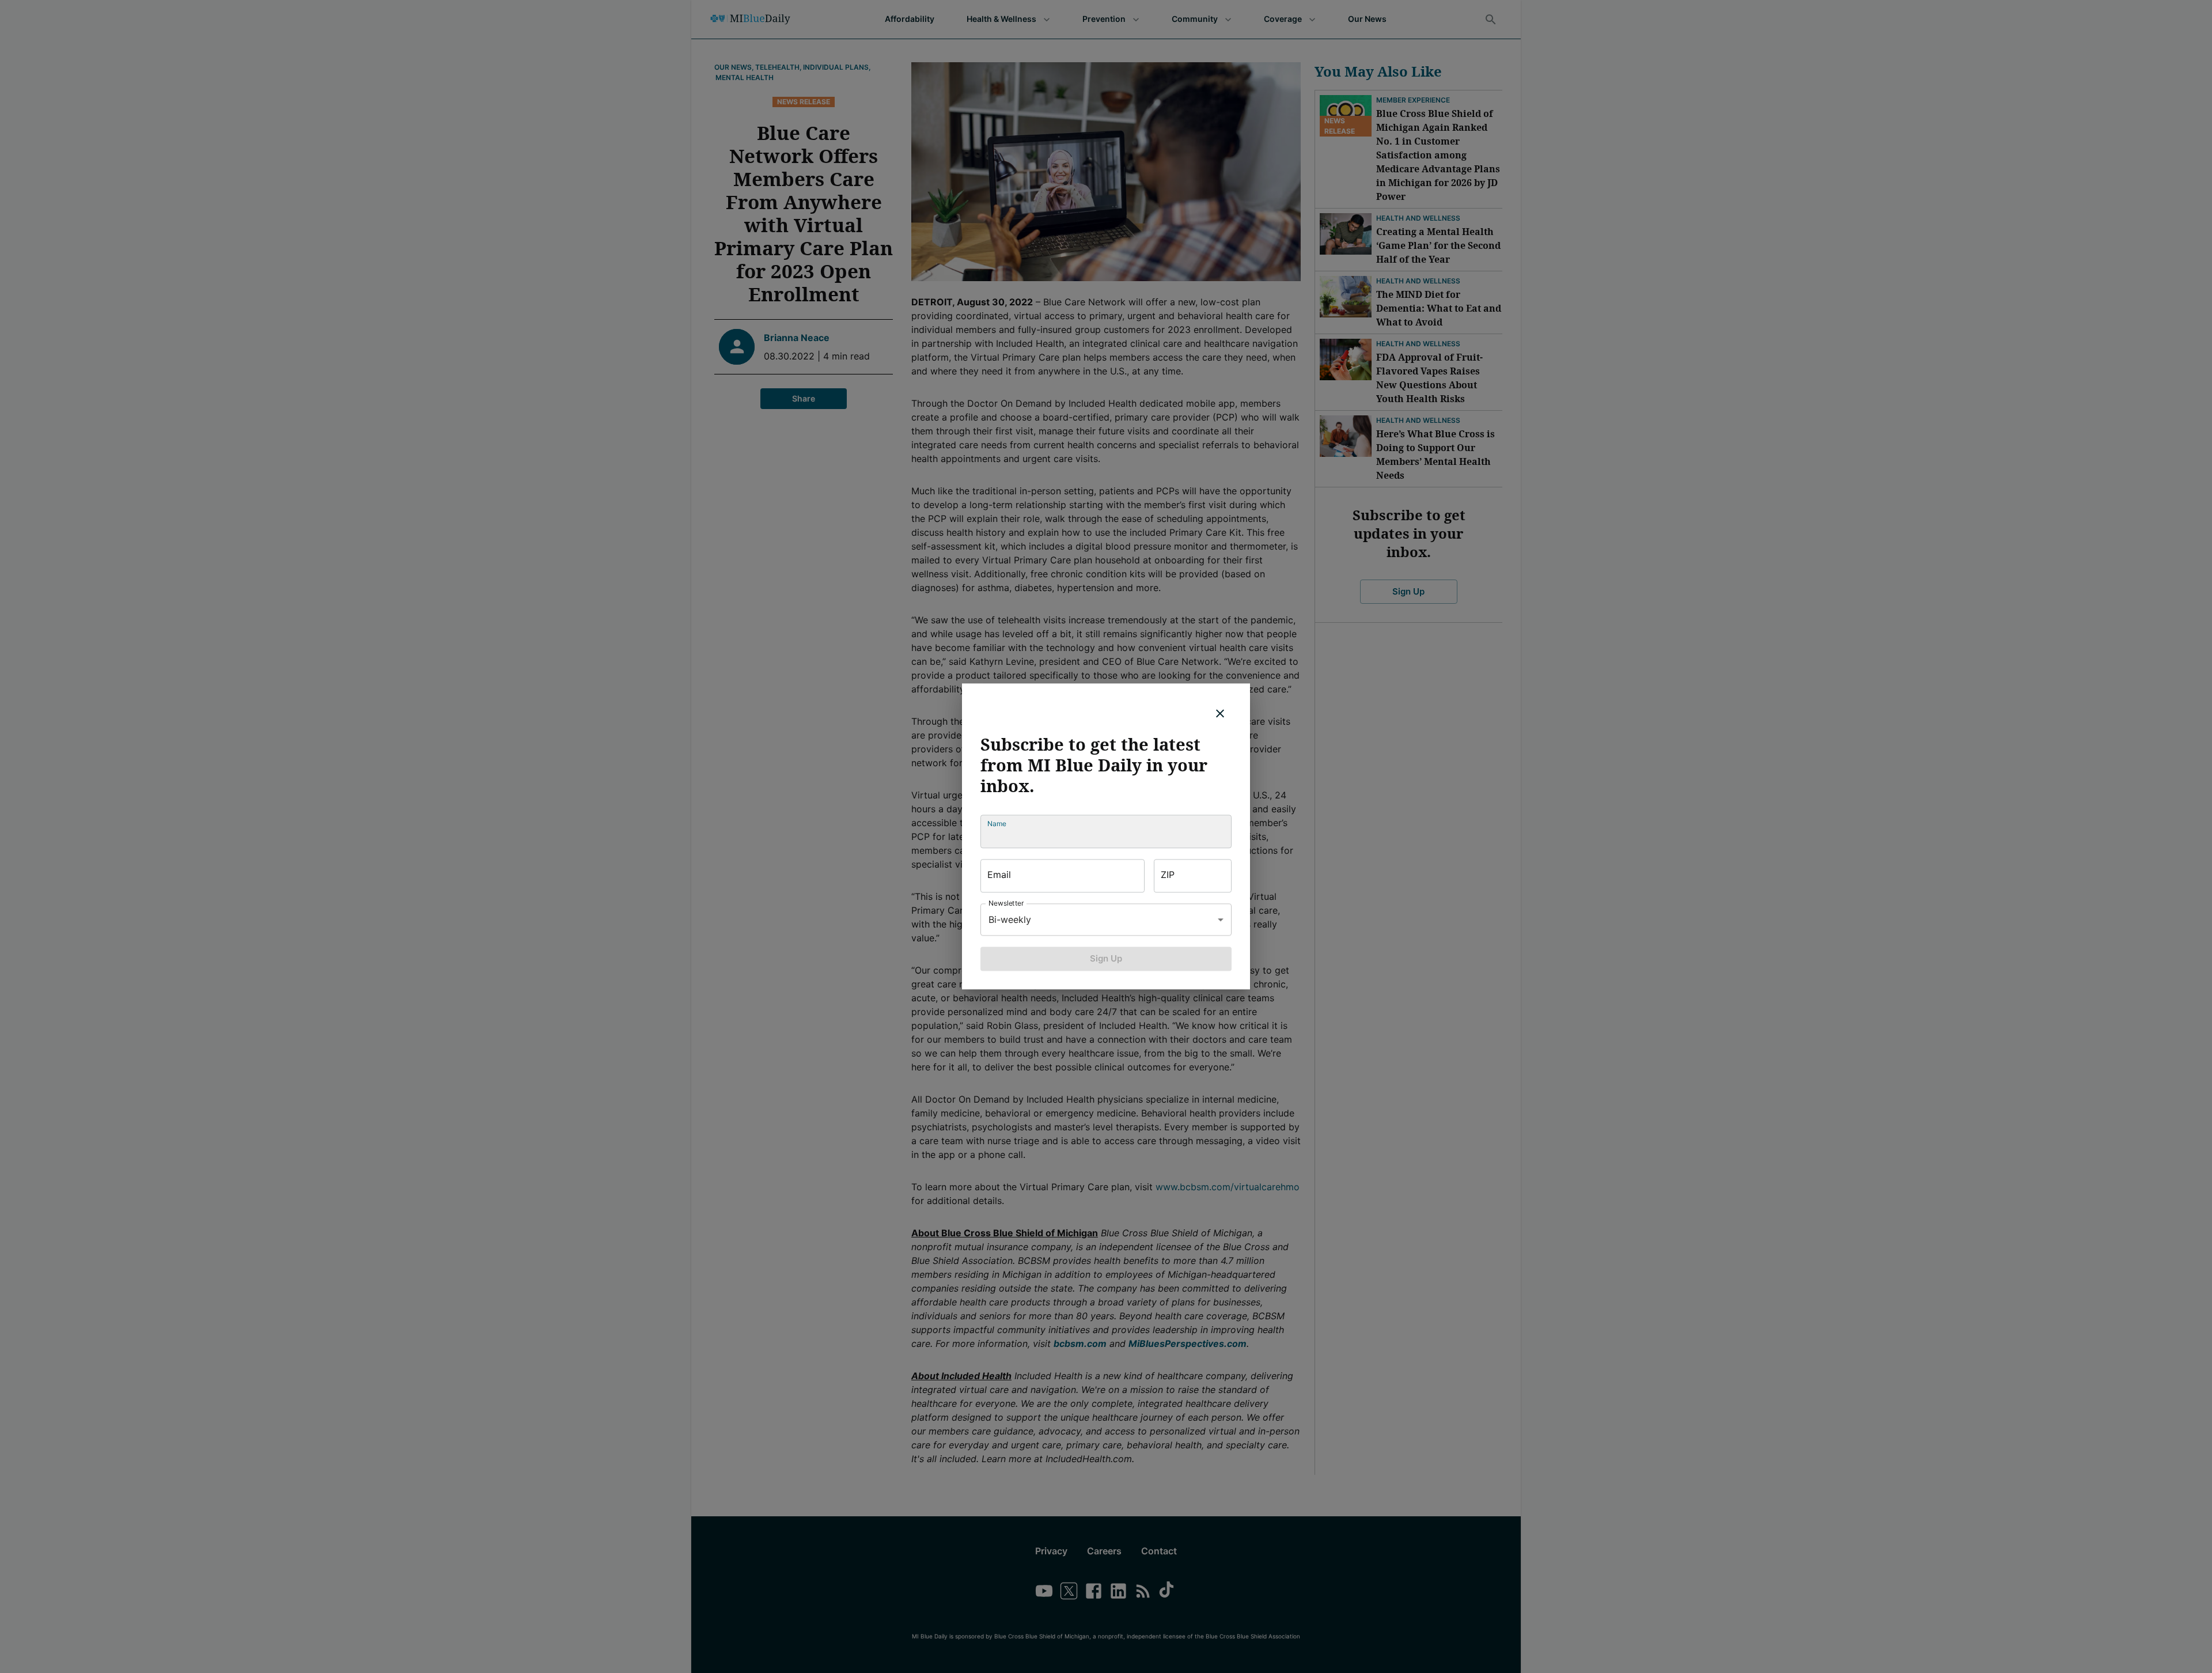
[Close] (1220, 713)
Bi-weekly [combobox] (1010, 919)
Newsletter (1006, 903)
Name (997, 824)
